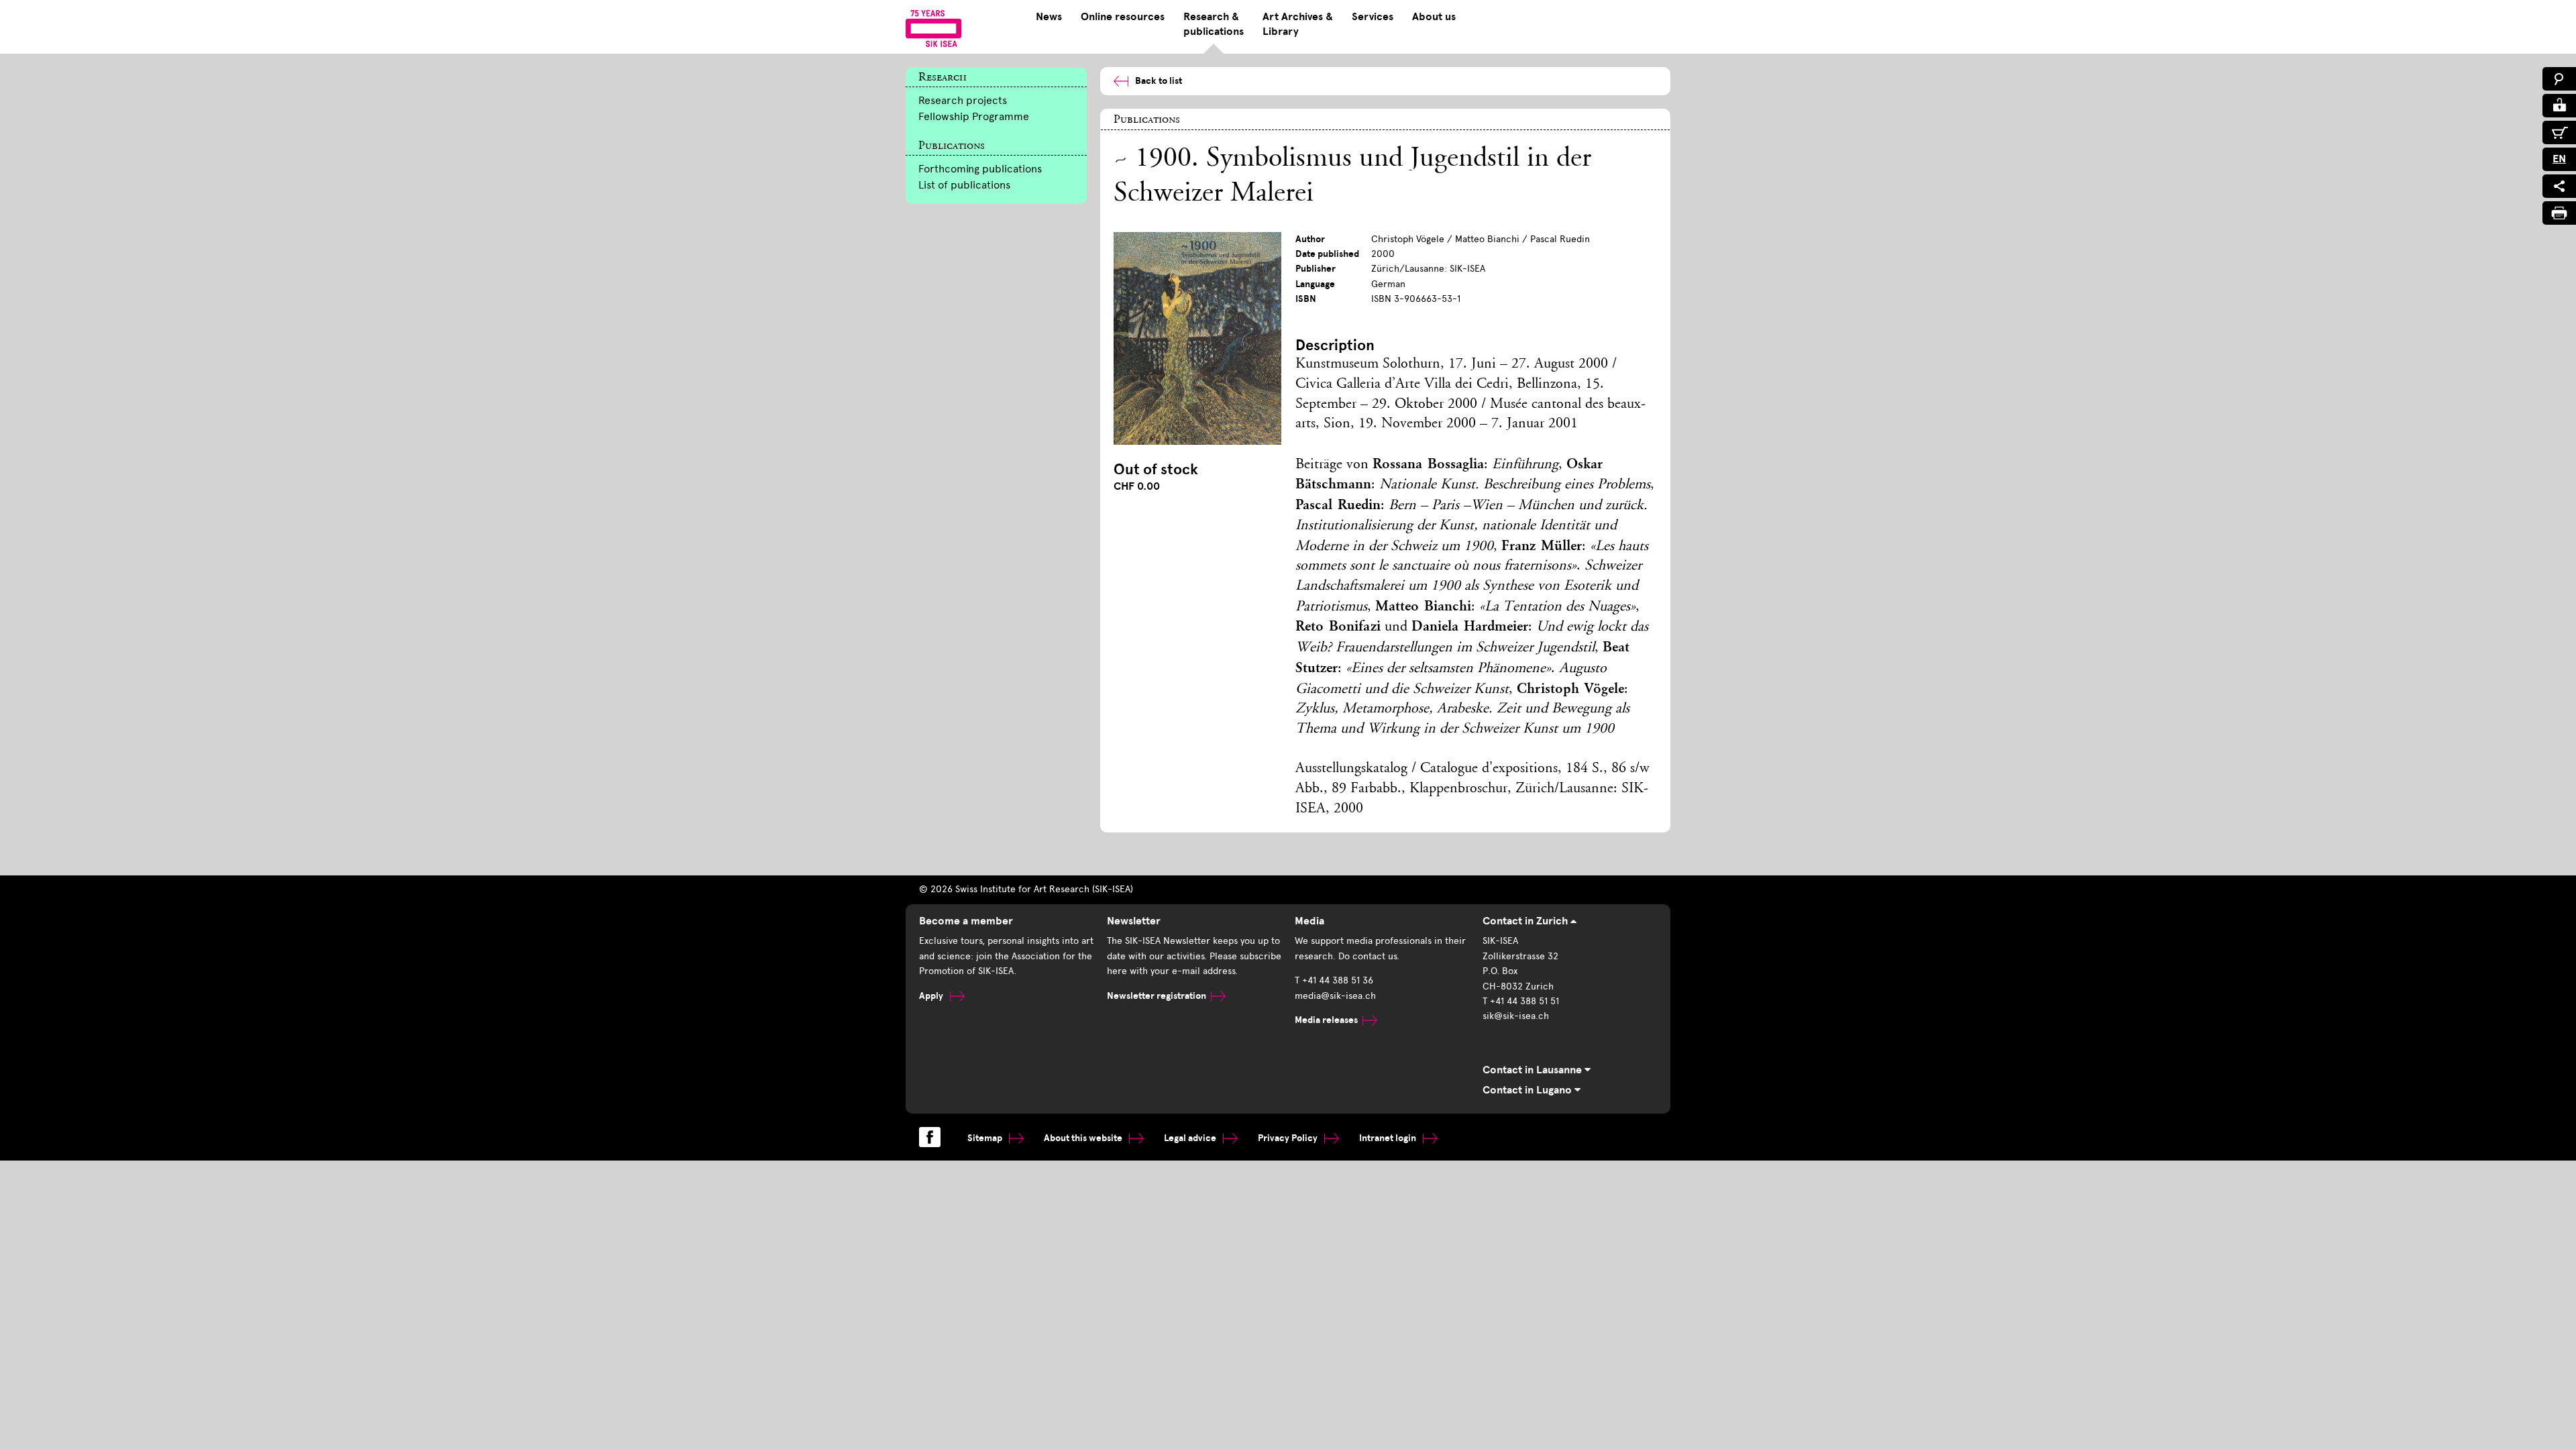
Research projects (963, 100)
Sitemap (986, 1138)
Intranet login (1389, 1138)
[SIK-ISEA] (933, 28)
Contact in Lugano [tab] (1528, 1090)
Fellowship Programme (974, 116)
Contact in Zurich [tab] (1526, 921)
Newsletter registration (1157, 996)
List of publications (964, 185)
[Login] (2559, 106)
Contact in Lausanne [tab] (1534, 1070)
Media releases (1326, 1020)
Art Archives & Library (1298, 24)
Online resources (1123, 17)
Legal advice (1191, 1138)
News (1049, 17)
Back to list (1159, 81)
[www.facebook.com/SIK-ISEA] (930, 1137)
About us (1434, 17)
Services (1373, 17)
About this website (1084, 1138)
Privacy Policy (1289, 1138)
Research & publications (1214, 24)
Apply (932, 996)
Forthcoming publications (980, 169)
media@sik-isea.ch (1335, 996)
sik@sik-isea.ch (1516, 1016)
